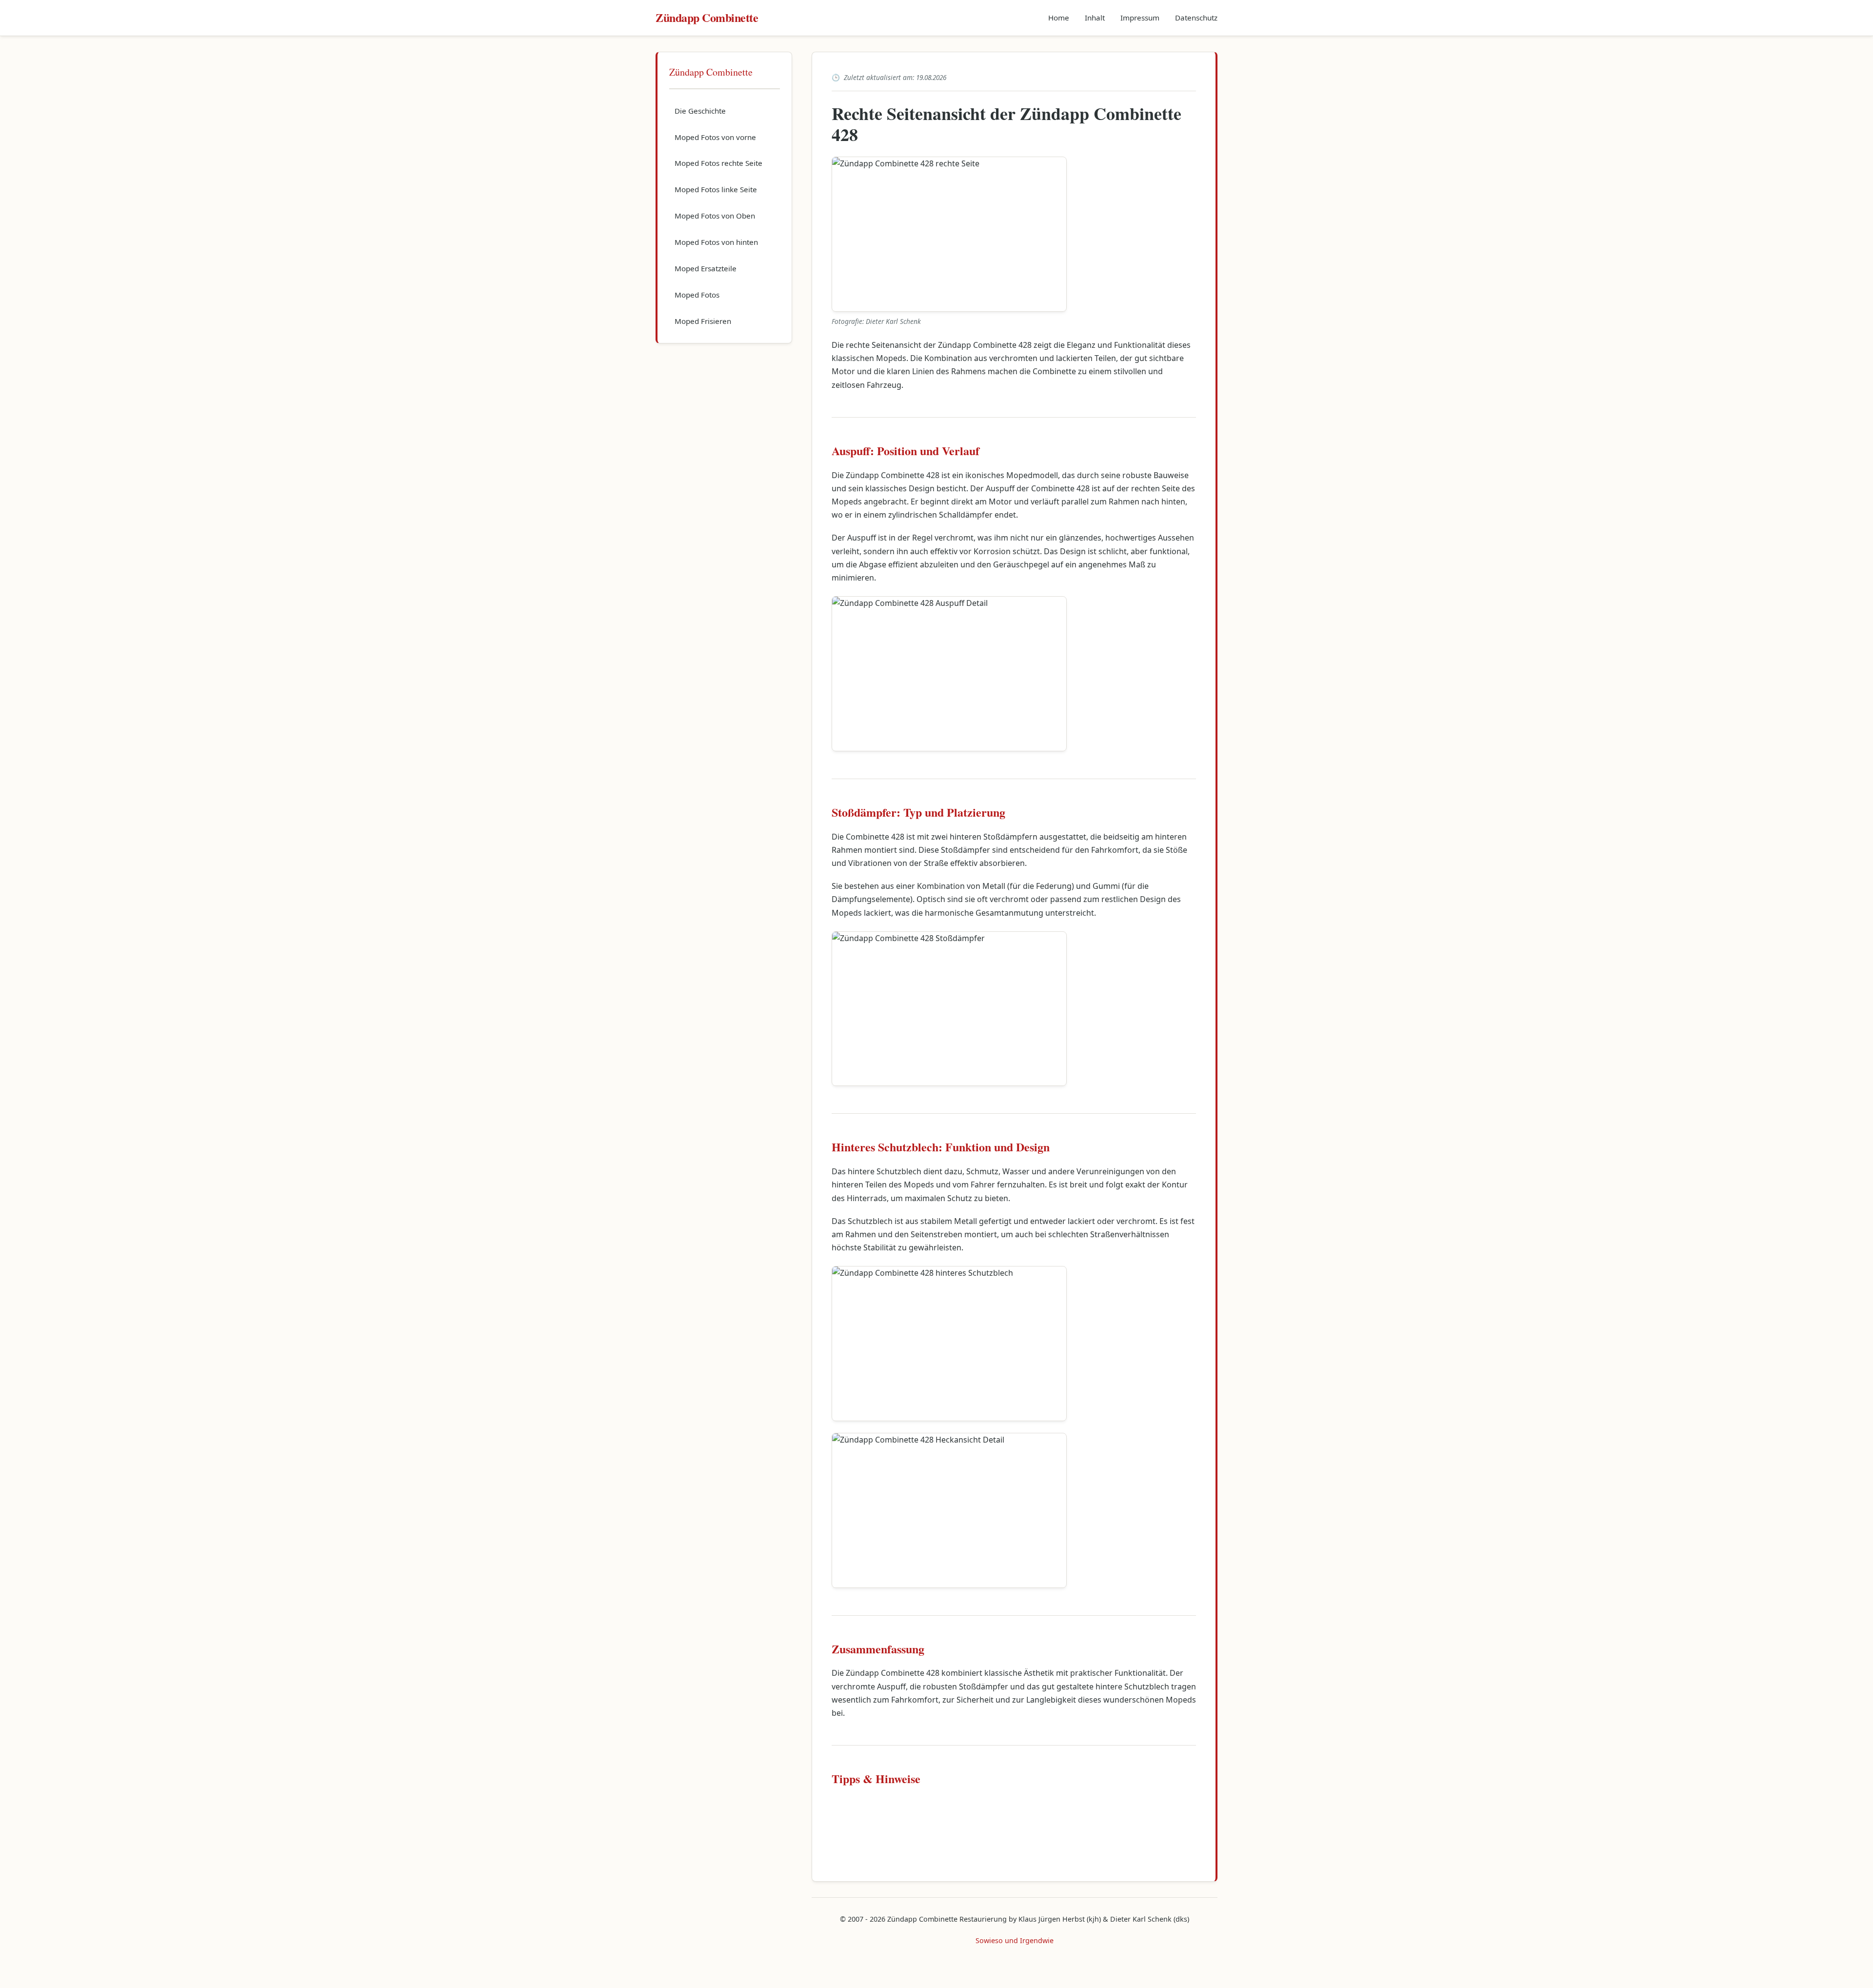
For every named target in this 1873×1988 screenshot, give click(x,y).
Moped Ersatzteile (706, 268)
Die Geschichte (700, 111)
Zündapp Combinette (707, 17)
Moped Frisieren (703, 321)
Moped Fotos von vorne (715, 137)
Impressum (1140, 18)
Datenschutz (1196, 18)
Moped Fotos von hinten (716, 242)
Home (1059, 18)
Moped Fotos (697, 295)
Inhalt (1095, 18)
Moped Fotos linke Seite (716, 189)
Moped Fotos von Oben (715, 216)
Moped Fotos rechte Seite (718, 163)
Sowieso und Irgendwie (1015, 1940)
